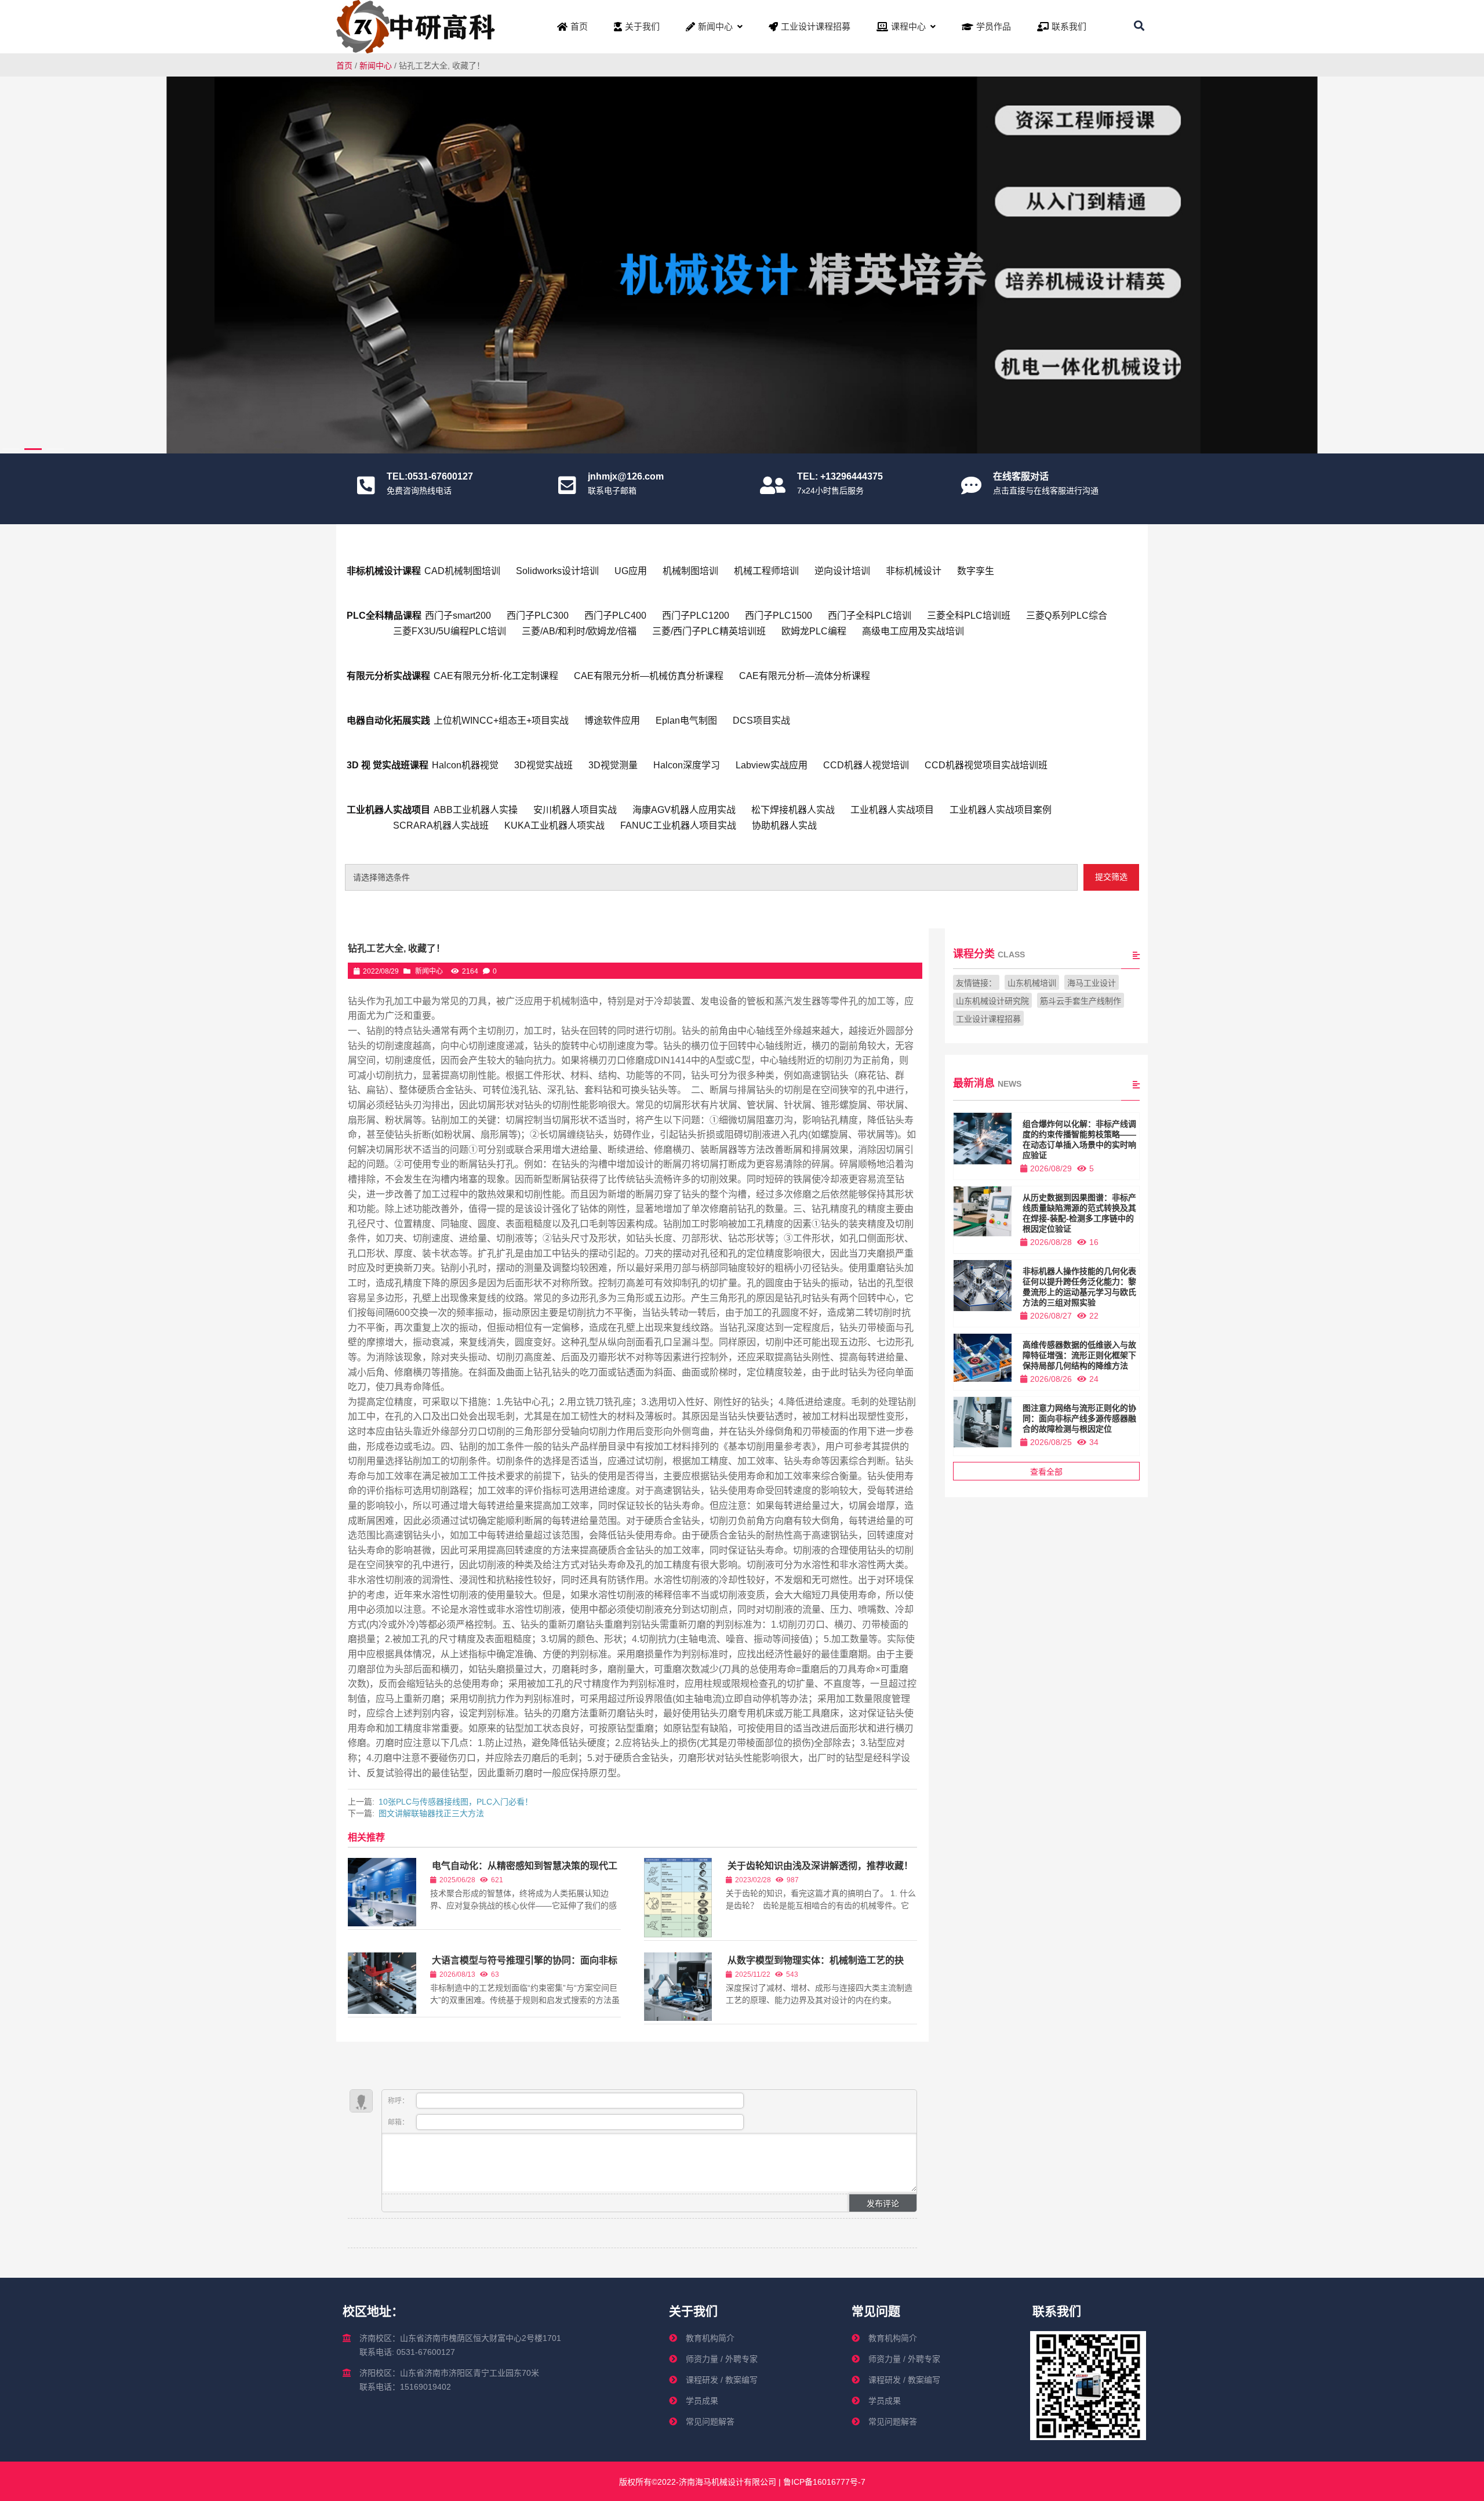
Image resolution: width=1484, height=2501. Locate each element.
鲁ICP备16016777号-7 (823, 2482)
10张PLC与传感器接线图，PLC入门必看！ (456, 1802)
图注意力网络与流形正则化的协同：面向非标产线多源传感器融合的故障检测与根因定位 (1079, 1418)
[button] (1468, 261)
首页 (344, 66)
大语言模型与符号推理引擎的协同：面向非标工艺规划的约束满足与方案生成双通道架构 (524, 1965)
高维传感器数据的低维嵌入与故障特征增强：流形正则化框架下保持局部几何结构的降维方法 (1079, 1355)
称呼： (399, 2101)
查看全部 (1046, 1472)
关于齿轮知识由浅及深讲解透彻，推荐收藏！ (820, 1866)
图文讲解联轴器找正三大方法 (431, 1813)
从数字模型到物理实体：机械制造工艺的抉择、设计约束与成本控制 (815, 1965)
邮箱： (399, 2122)
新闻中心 (376, 66)
